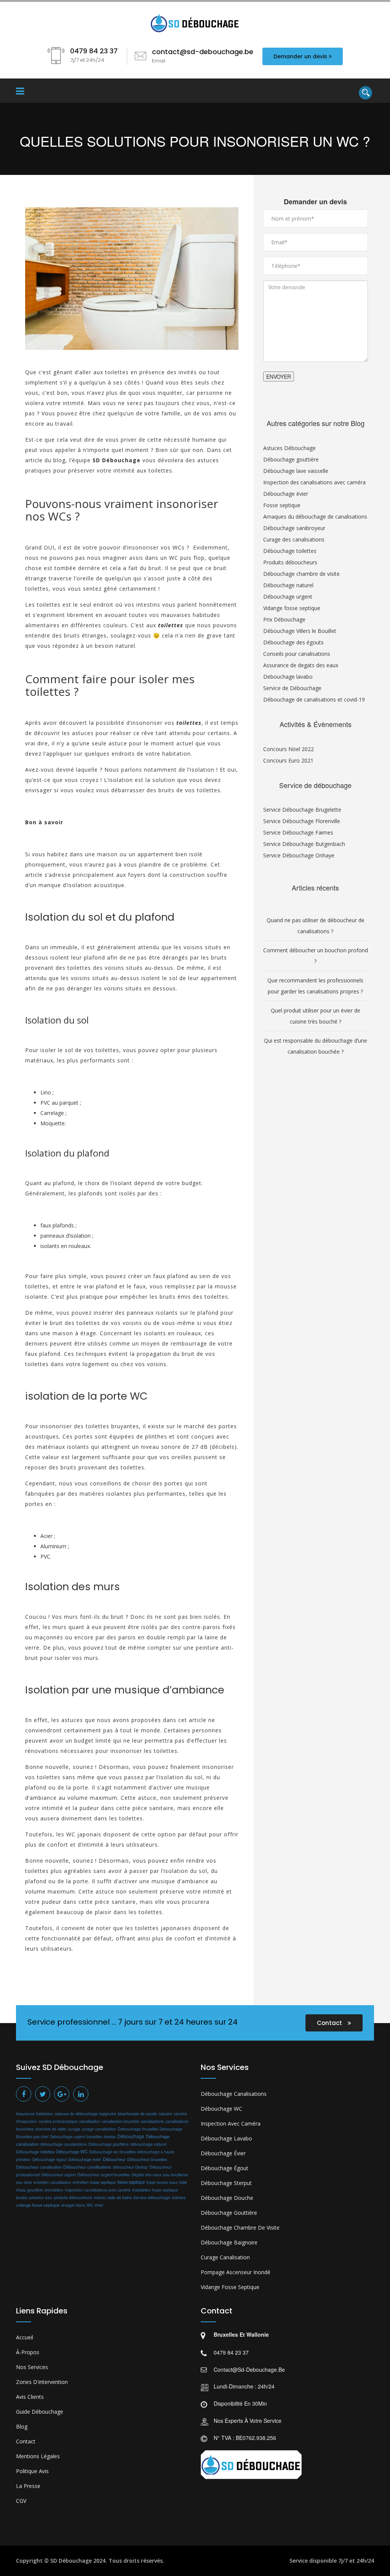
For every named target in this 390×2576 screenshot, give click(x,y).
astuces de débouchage (76, 2114)
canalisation (90, 2121)
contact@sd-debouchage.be (249, 2369)
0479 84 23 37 (231, 2352)
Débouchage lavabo (226, 2138)
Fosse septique (282, 505)
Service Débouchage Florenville (302, 821)
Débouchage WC (72, 2151)
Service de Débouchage (292, 688)
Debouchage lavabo (288, 677)
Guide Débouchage (40, 2412)
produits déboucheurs (73, 2197)
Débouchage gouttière (291, 459)
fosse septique (131, 2182)
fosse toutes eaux (162, 2182)
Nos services (32, 2367)
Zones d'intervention (42, 2382)
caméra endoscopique (58, 2121)
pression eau (41, 2198)
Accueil (25, 2337)
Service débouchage (152, 2197)
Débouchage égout (50, 2159)
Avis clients (30, 2397)
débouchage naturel (148, 2144)
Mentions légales (38, 2456)
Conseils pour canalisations (297, 654)
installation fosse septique (155, 2190)
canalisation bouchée (121, 2121)
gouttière (35, 2190)
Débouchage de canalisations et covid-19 (314, 699)
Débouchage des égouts (293, 642)
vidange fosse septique (38, 2205)
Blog (22, 2426)
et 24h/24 (362, 2561)
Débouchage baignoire (229, 2242)
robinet (100, 2198)
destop (110, 2136)
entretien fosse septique (94, 2182)
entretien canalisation (52, 2182)
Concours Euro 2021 (288, 760)
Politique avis (32, 2471)
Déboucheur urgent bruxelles (104, 2175)
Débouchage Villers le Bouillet (300, 631)
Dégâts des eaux (146, 2175)
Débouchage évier (286, 494)
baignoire (108, 2114)
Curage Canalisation (225, 2257)
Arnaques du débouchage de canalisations (315, 517)
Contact (330, 2023)
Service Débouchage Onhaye (299, 855)
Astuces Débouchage (289, 448)
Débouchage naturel (288, 585)
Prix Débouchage (284, 619)
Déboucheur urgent (59, 2175)
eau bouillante (176, 2175)
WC (90, 2205)
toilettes (179, 2197)
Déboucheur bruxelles (147, 2159)
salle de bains (120, 2197)
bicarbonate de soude (137, 2114)
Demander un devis (300, 56)
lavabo (22, 2197)
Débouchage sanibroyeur (294, 528)
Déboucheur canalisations (87, 2167)
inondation (54, 2190)
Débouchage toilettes (290, 551)
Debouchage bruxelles (138, 2129)
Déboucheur (114, 2159)
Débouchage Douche (227, 2198)
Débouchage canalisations (234, 2094)
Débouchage (131, 2136)
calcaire (165, 2114)
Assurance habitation (35, 2114)
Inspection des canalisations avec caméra (314, 482)
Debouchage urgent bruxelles (76, 2136)
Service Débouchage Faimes (298, 832)
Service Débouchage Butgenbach (304, 844)
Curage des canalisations (294, 539)
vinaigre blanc (73, 2205)
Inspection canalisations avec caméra (98, 2190)
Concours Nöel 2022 (289, 749)
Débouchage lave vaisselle (296, 471)
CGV (21, 2501)
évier (99, 2205)
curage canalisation (99, 2129)
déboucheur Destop (130, 2167)
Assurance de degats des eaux (301, 665)
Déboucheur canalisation (39, 2167)
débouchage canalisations (64, 2144)
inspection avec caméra (231, 2123)
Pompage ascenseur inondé (236, 2272)
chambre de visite (51, 2129)
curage (74, 2129)
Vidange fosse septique (292, 608)
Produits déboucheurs (290, 562)
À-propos (28, 2352)
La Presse (28, 2486)
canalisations (152, 2121)
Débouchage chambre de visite (301, 574)
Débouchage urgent (288, 597)
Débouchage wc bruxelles (112, 2152)
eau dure (24, 2182)
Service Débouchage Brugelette (302, 810)
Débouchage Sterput (226, 2183)
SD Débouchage (71, 2561)
